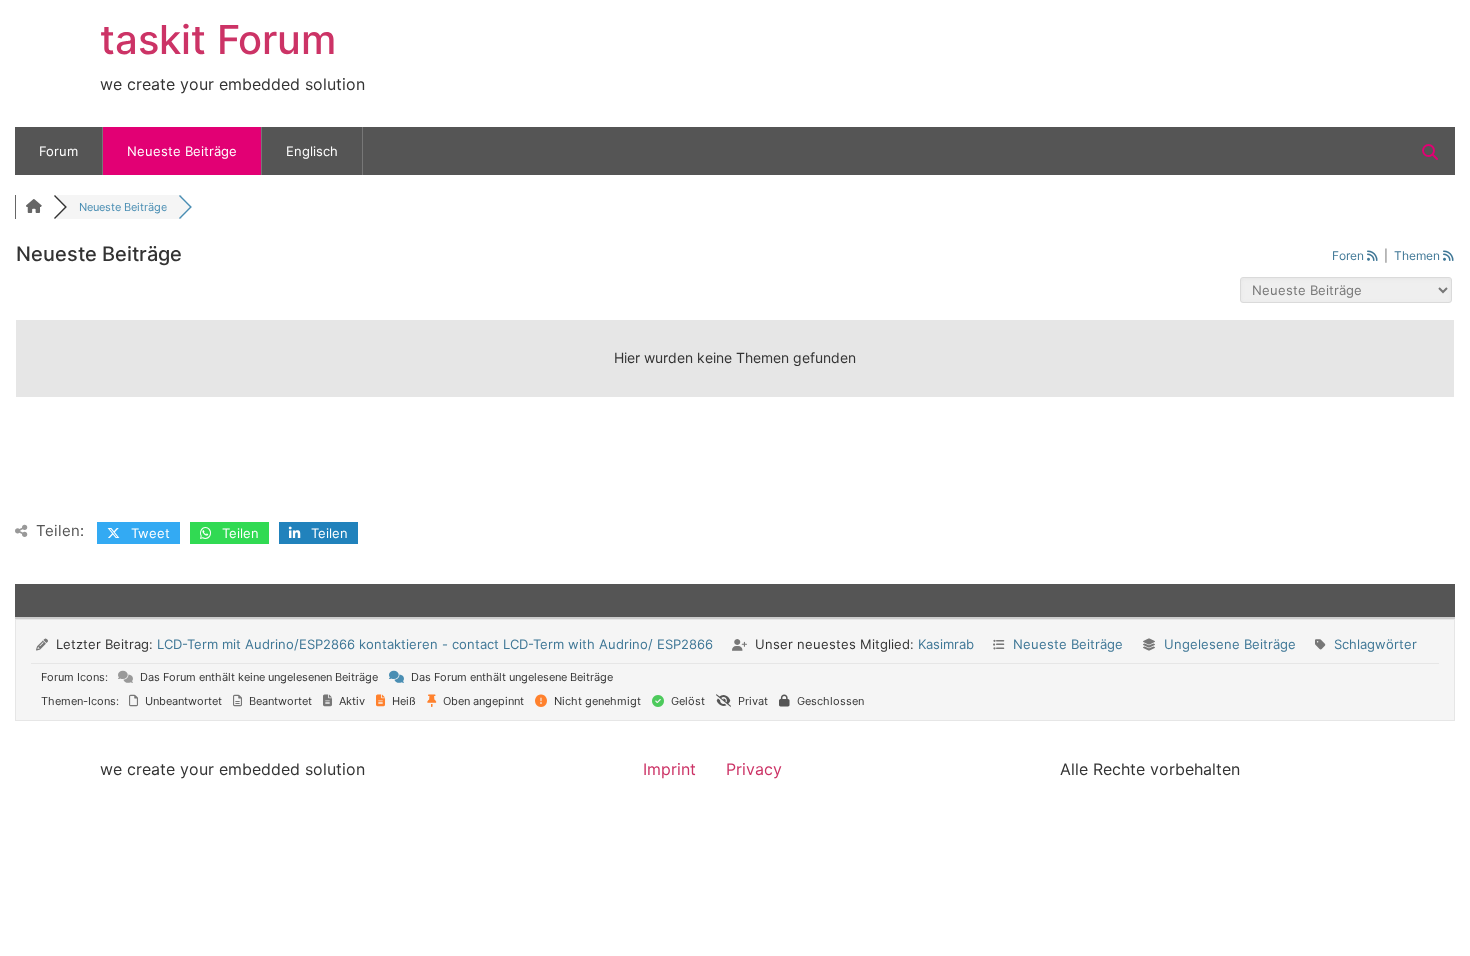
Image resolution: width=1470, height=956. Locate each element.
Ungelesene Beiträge (1230, 644)
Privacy (754, 769)
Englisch (312, 151)
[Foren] (34, 207)
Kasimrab (946, 644)
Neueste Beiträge (182, 151)
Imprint (669, 769)
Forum (58, 151)
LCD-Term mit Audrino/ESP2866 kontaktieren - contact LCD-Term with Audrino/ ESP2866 (435, 644)
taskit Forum (218, 39)
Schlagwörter (1375, 644)
